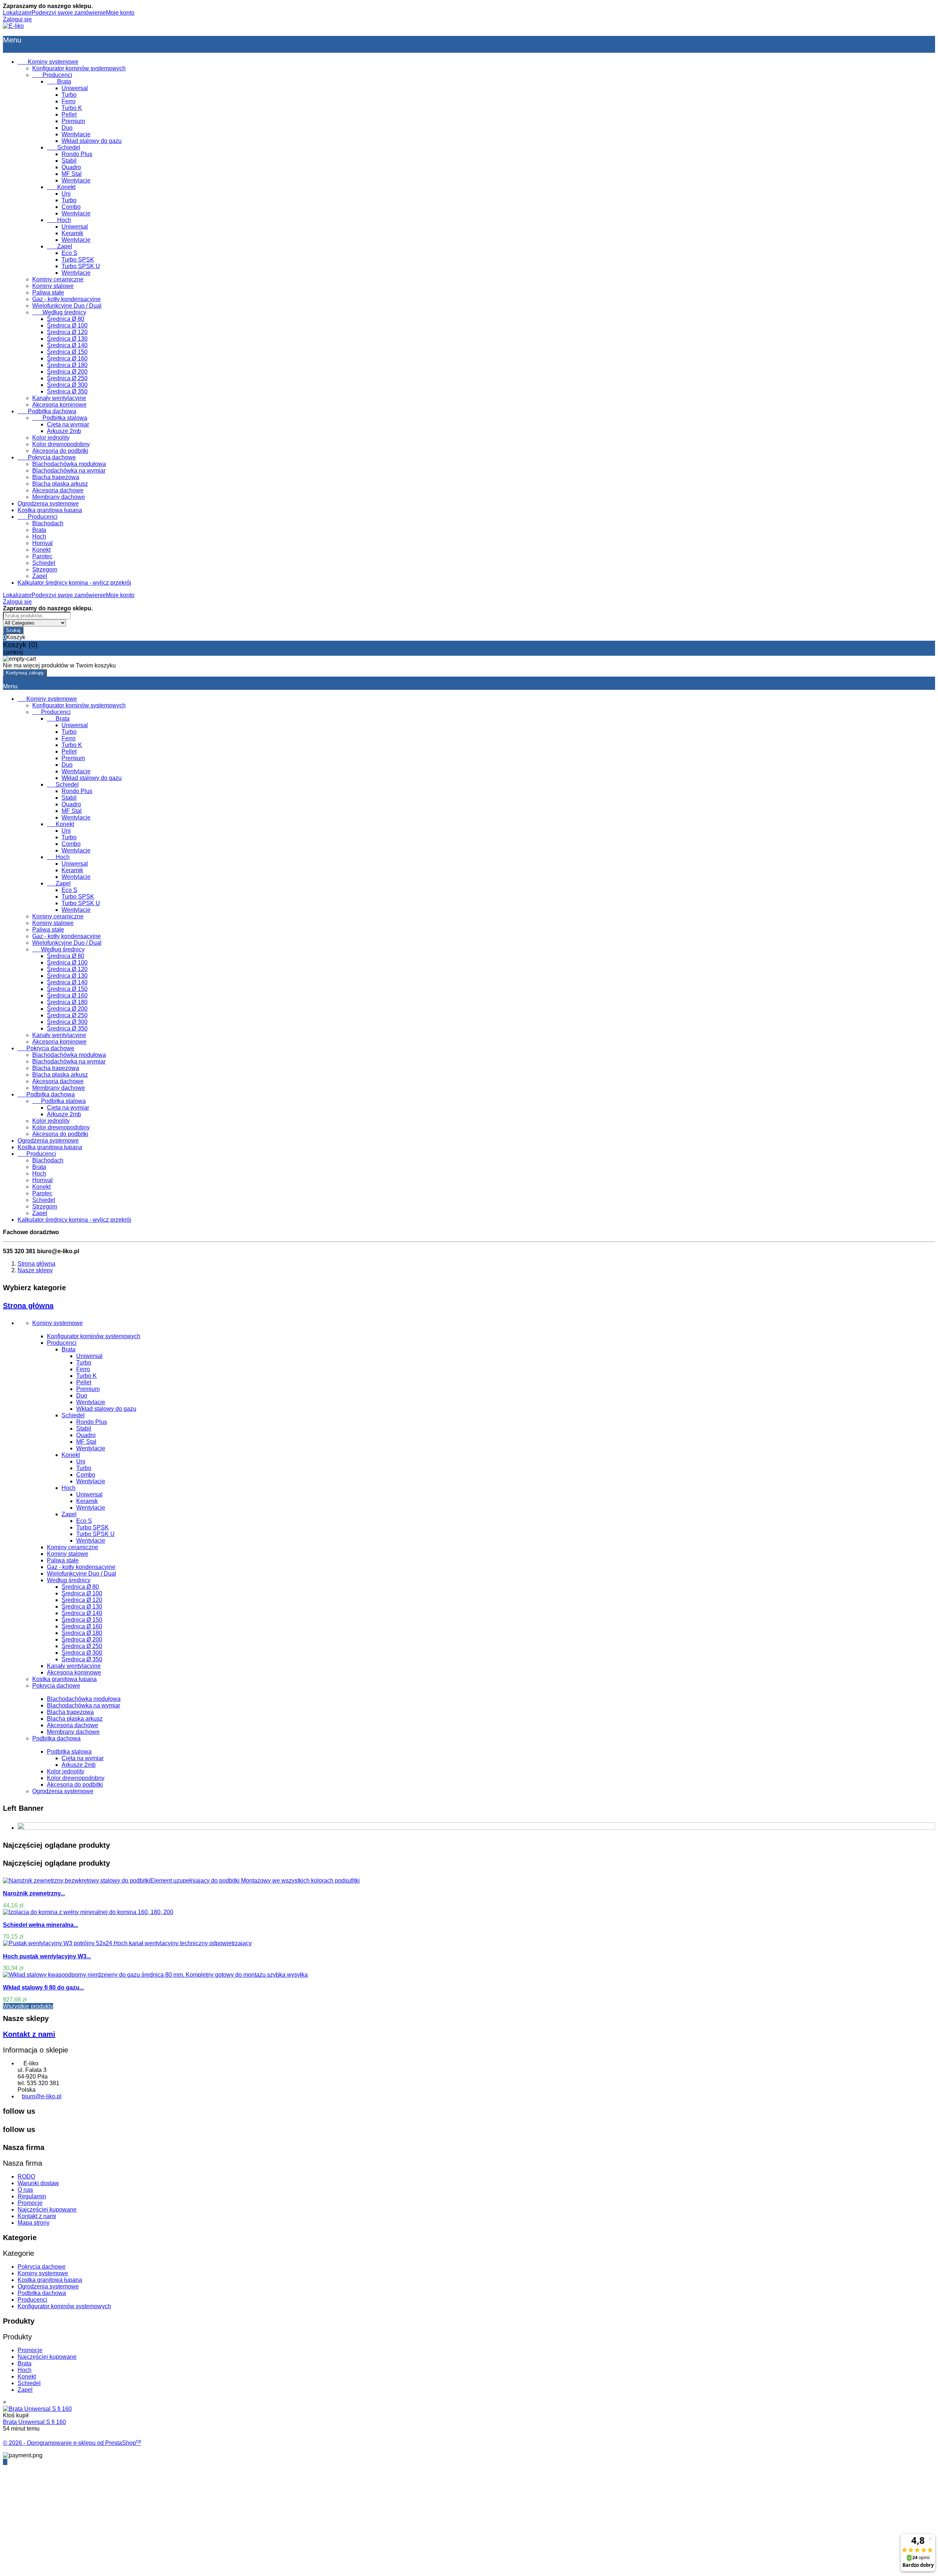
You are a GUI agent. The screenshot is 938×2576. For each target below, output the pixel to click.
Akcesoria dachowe (58, 490)
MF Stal (72, 174)
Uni (66, 194)
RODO (26, 2177)
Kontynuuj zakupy (25, 673)
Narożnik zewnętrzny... (34, 1893)
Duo (67, 128)
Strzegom (45, 569)
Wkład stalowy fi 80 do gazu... (43, 1987)
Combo (71, 207)
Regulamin (32, 2196)
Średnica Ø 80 (66, 319)
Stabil (69, 161)
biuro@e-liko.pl (42, 2096)
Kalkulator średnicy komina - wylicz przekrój (74, 583)
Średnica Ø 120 (67, 332)
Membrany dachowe (59, 497)
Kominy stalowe (53, 286)
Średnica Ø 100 (67, 325)
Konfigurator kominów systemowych (79, 68)
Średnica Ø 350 (67, 391)
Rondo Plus (77, 154)
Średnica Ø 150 (67, 352)
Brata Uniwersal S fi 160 (34, 2422)
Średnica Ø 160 (67, 358)
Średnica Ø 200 (67, 372)
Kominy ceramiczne (58, 279)
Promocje (30, 2203)
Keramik (72, 233)
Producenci (52, 75)
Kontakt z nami (29, 2034)
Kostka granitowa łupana (50, 510)
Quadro (71, 167)
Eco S (69, 253)
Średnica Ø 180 (67, 365)
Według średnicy (59, 312)
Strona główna (28, 1306)
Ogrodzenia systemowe (48, 504)
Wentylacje (76, 134)
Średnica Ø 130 (67, 339)
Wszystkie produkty (28, 2006)
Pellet (69, 114)
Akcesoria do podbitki (60, 451)
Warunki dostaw (38, 2183)
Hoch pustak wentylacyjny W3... (47, 1956)
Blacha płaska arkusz (60, 484)
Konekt (61, 187)
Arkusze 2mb (64, 431)
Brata (59, 82)
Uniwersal (75, 88)
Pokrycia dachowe (47, 457)
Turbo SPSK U (81, 266)
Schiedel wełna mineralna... (40, 1925)
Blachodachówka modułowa (69, 464)
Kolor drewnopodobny (61, 444)
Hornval (43, 543)
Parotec (42, 556)
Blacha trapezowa (56, 477)
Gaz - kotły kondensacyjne (67, 299)
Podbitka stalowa (60, 418)
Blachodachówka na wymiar (69, 471)
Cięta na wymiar (68, 424)
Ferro (69, 101)
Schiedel (64, 147)
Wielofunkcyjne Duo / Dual (67, 306)
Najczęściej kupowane (47, 2209)
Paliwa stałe (48, 293)
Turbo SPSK (78, 260)
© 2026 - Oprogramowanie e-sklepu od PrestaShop (72, 2443)
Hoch (59, 220)
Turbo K (72, 108)
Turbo (69, 95)
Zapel (60, 246)
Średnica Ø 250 (67, 378)
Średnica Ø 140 (67, 345)
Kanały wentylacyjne (59, 398)
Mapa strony (34, 2223)
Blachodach (48, 523)
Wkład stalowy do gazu (92, 141)
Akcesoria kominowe (59, 405)
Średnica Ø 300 (67, 385)
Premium (73, 121)
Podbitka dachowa (47, 411)
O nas (25, 2190)
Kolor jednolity (51, 438)
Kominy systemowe (48, 62)
